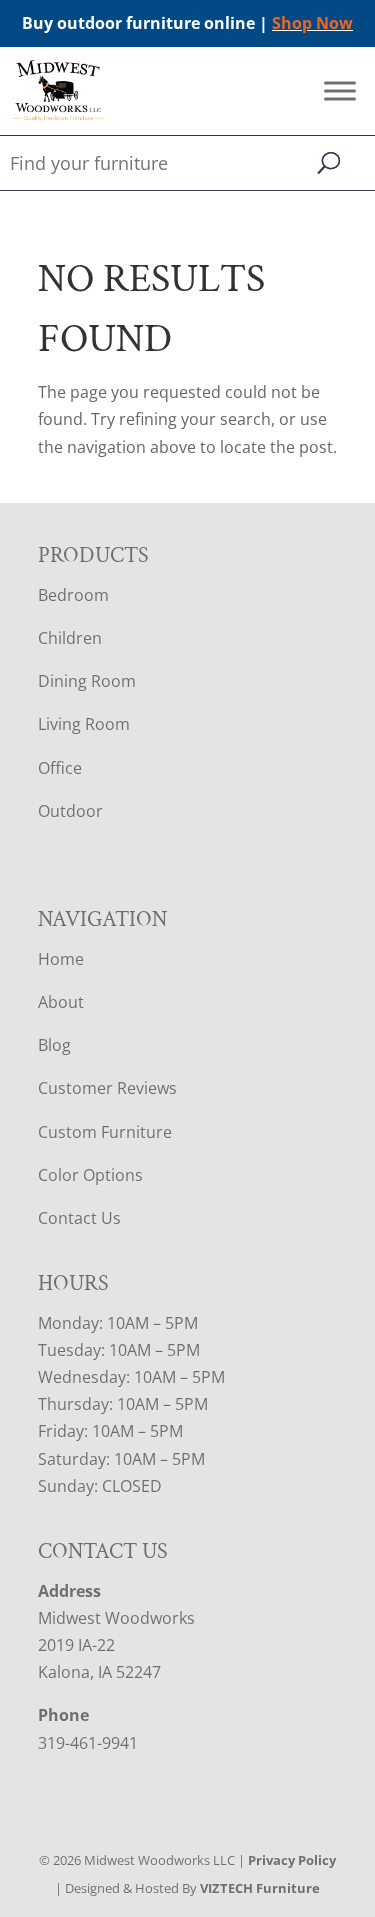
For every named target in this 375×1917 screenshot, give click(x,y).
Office (60, 768)
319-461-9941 (88, 1743)
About (61, 1002)
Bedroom (73, 595)
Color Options (90, 1175)
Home (61, 959)
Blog (54, 1045)
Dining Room (87, 681)
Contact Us (79, 1218)
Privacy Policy (292, 1860)
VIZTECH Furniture (260, 1888)
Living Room (84, 724)
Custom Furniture (105, 1132)
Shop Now (312, 23)
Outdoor (70, 811)
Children (70, 638)
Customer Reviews (107, 1088)
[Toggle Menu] (340, 91)
